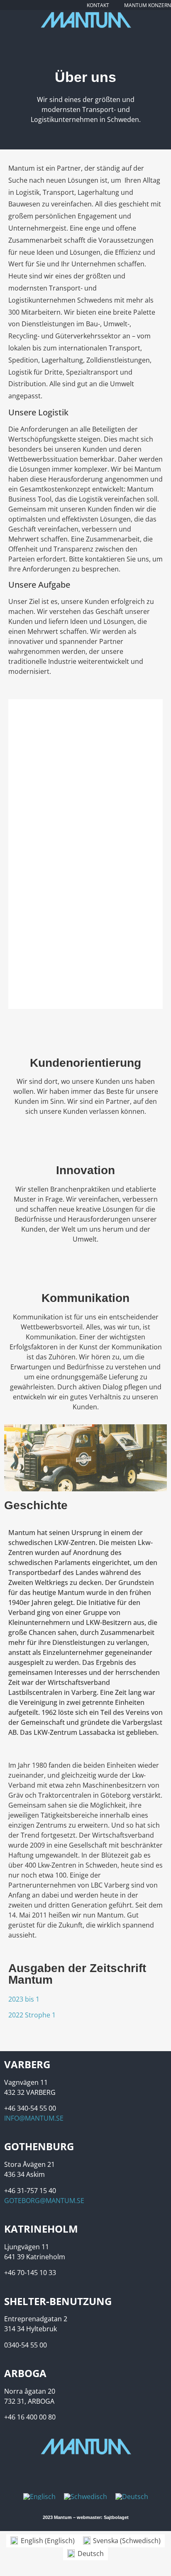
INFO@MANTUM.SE (34, 2118)
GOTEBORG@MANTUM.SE (44, 2201)
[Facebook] (78, 36)
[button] (16, 854)
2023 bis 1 (24, 1999)
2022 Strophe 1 (32, 2015)
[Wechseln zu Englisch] (39, 2497)
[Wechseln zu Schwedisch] (85, 2497)
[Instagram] (94, 36)
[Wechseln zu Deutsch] (132, 2497)
